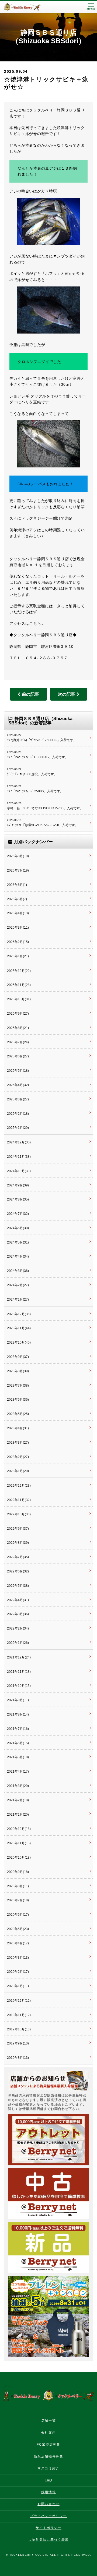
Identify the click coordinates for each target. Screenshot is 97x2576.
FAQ (48, 2480)
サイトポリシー (48, 2528)
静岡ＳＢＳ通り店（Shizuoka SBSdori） (48, 37)
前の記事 (30, 694)
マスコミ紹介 (48, 2468)
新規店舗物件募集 (49, 2456)
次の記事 (67, 694)
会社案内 (48, 2433)
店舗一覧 (48, 2421)
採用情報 (48, 2492)
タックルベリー (27, 7)
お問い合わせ (48, 2504)
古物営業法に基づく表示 (48, 2540)
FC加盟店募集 (48, 2445)
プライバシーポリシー (48, 2516)
